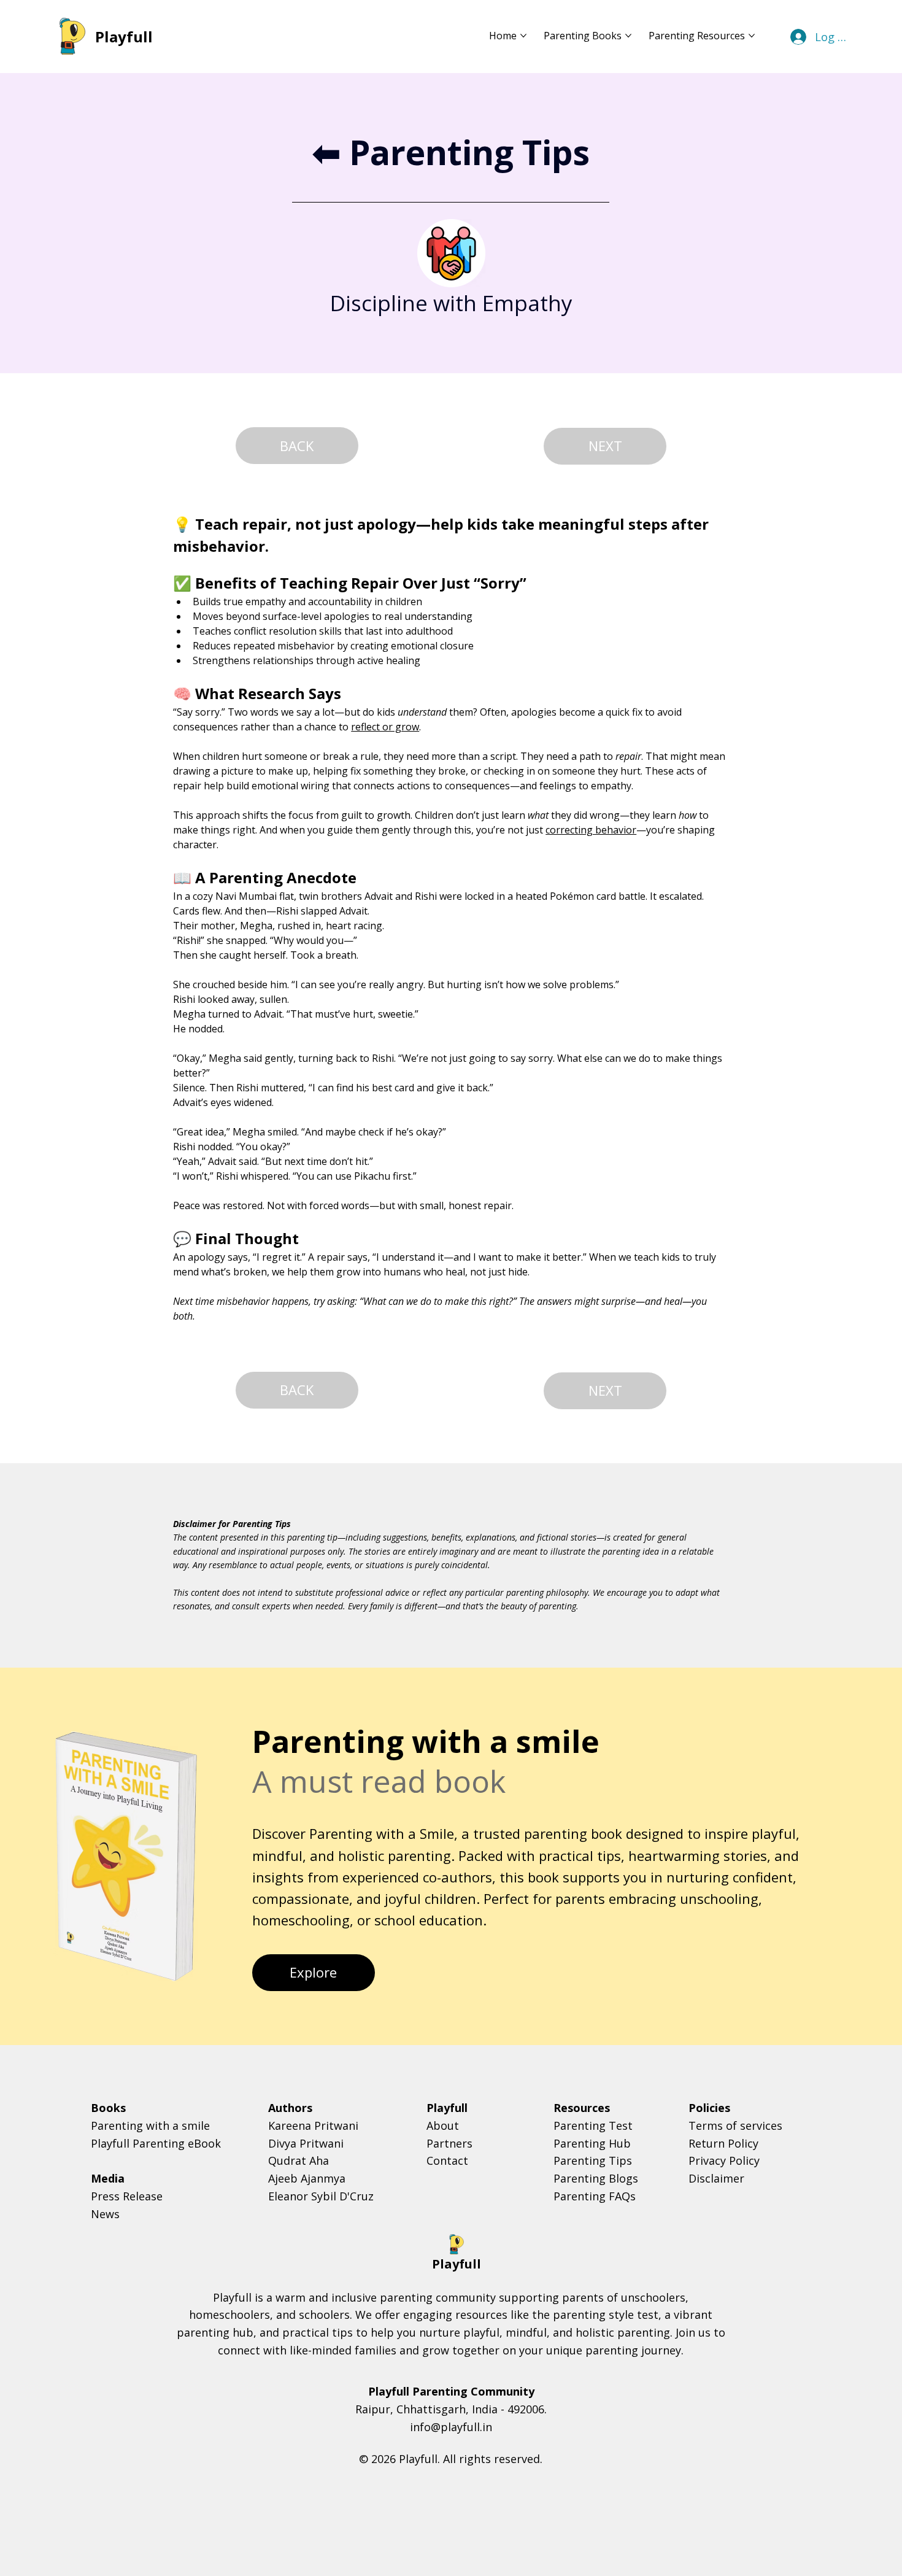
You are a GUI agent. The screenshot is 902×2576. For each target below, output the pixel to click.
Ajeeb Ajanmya (307, 2178)
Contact (447, 2160)
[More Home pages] (523, 36)
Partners (449, 2143)
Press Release (127, 2196)
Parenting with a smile (150, 2125)
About (443, 2125)
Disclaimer (716, 2178)
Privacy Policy (724, 2160)
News (105, 2214)
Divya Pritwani (306, 2143)
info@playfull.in (451, 2427)
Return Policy (723, 2143)
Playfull (124, 37)
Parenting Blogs (596, 2178)
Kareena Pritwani (313, 2125)
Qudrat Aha (299, 2160)
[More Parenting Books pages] (628, 36)
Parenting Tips (593, 2160)
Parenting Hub (592, 2143)
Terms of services (735, 2125)
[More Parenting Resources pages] (752, 36)
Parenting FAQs (595, 2196)
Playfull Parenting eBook (156, 2143)
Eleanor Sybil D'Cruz (321, 2196)
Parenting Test (593, 2125)
